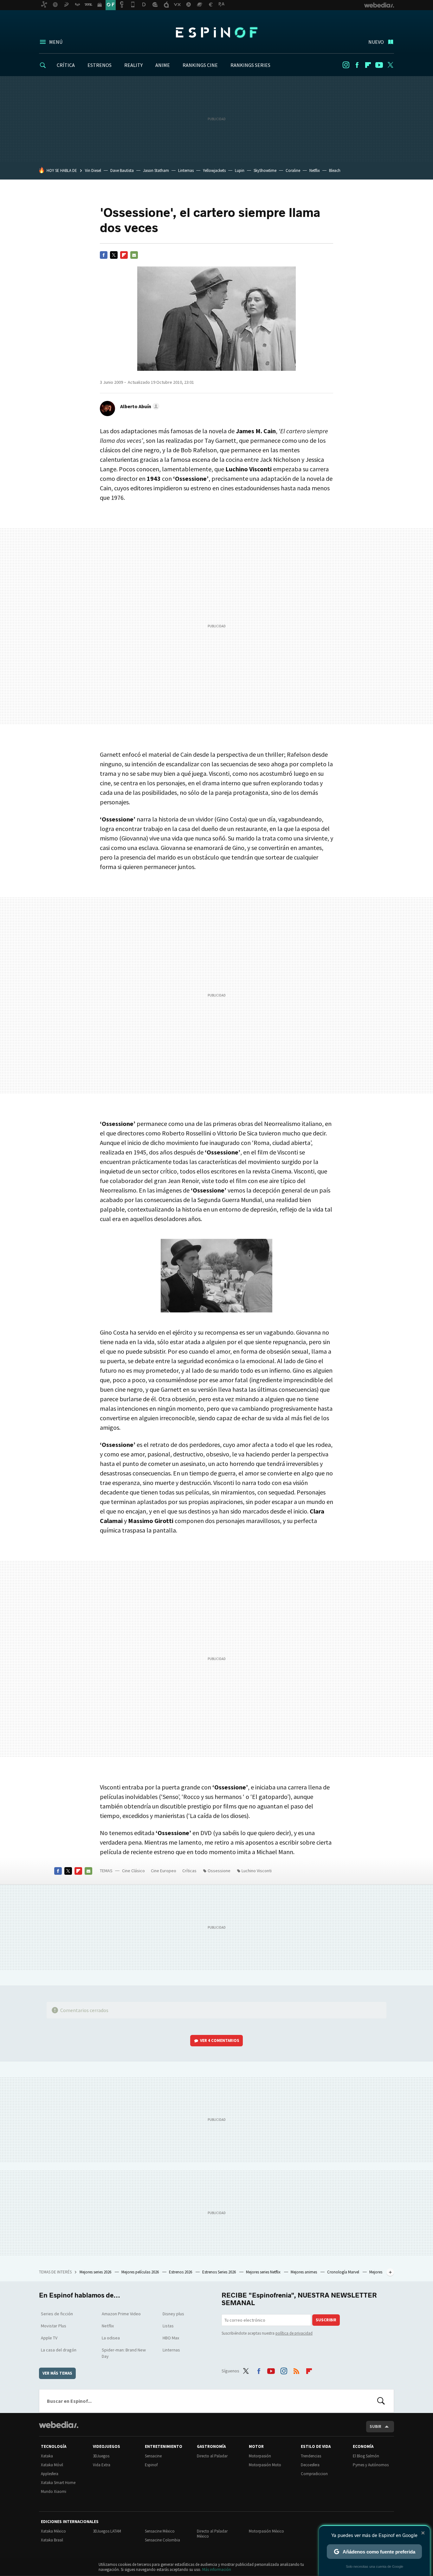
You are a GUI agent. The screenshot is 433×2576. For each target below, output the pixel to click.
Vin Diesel (93, 170)
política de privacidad (294, 2333)
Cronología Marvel (344, 2272)
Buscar (381, 2401)
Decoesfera (310, 2465)
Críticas (189, 1871)
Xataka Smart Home (58, 2483)
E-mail (134, 255)
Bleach (335, 170)
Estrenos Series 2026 (220, 2272)
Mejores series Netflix (264, 2272)
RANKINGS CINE (200, 65)
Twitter (390, 65)
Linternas (186, 170)
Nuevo (376, 42)
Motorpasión (260, 2456)
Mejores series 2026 (96, 2272)
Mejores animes (304, 2272)
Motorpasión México (266, 2531)
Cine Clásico (133, 1871)
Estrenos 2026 (181, 2272)
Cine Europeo (164, 1871)
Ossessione (219, 1871)
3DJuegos (101, 2456)
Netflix (315, 170)
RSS (296, 2370)
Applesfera (50, 2474)
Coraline (293, 170)
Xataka (47, 2456)
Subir (375, 2426)
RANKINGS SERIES (250, 65)
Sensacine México (160, 2531)
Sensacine (153, 2456)
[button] (139, 406)
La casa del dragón (59, 2350)
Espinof (217, 32)
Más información (217, 2569)
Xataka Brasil (52, 2540)
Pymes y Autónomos (371, 2465)
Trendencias (311, 2456)
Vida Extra (102, 2465)
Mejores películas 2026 (141, 2272)
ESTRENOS (100, 65)
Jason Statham (156, 170)
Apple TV (49, 2338)
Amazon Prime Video (121, 2314)
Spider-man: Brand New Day (124, 2353)
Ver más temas (57, 2373)
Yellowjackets (214, 170)
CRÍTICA (66, 65)
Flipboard (368, 65)
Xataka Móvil (52, 2465)
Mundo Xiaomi (54, 2491)
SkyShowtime (265, 170)
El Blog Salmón (366, 2456)
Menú (56, 42)
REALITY (133, 65)
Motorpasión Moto (265, 2465)
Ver (220, 2040)
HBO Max (171, 2338)
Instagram (346, 65)
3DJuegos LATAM (107, 2531)
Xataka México (53, 2531)
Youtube (379, 65)
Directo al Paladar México (212, 2534)
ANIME (163, 65)
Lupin (240, 170)
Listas (168, 2326)
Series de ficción (57, 2314)
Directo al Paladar (212, 2456)
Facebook (357, 65)
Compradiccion (314, 2474)
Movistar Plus (54, 2326)
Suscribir (326, 2320)
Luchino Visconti (257, 1871)
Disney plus (173, 2314)
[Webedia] (59, 2425)
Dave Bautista (122, 170)
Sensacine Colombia (162, 2540)
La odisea (111, 2338)
